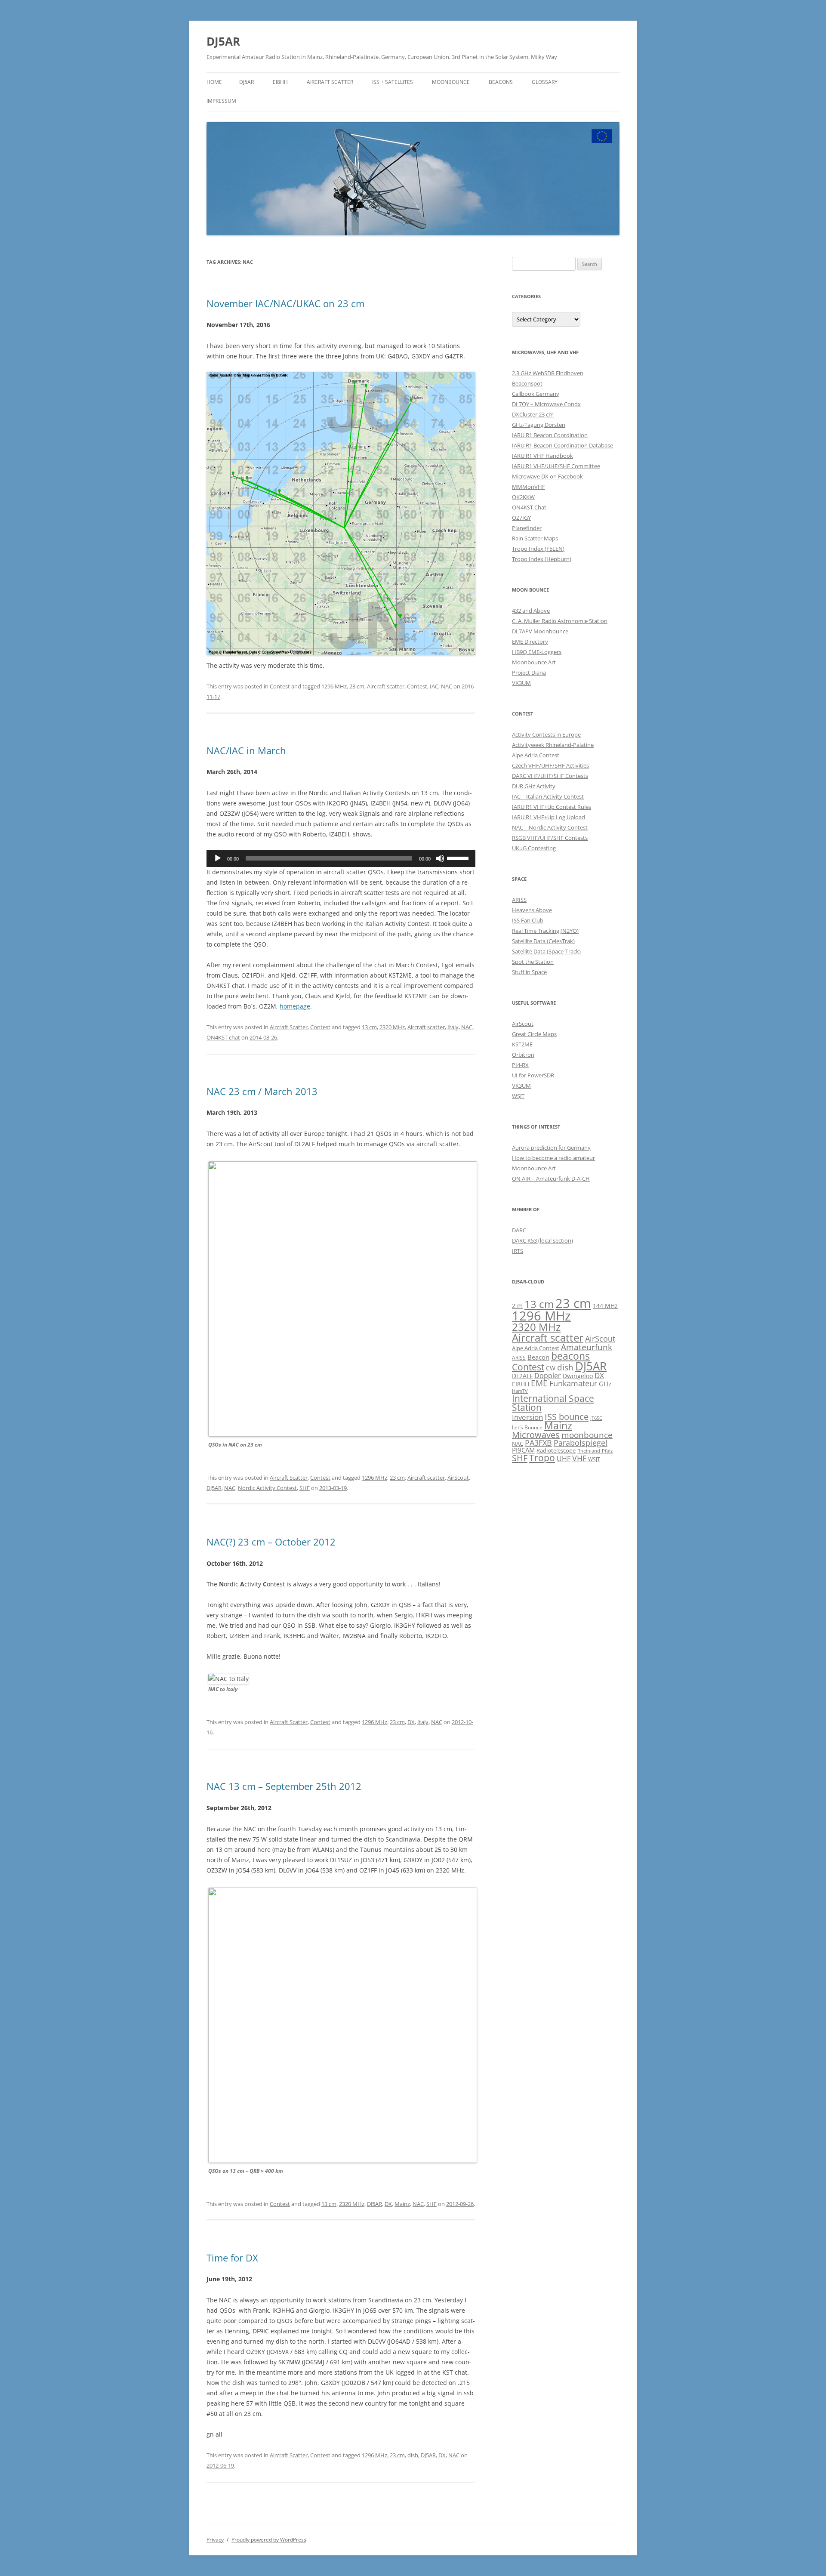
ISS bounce (567, 1416)
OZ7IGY (521, 518)
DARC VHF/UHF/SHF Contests (550, 776)
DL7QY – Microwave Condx (546, 404)
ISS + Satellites (393, 82)
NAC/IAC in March (246, 750)
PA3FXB (538, 1443)
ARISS (519, 900)
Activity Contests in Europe (546, 734)
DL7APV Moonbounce (540, 631)
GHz (605, 1384)
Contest (280, 686)
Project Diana (529, 673)
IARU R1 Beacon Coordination (550, 435)
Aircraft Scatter (330, 82)
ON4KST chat (223, 1037)
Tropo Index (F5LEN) (538, 549)
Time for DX (232, 2258)
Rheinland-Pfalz (595, 1451)
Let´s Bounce (527, 1427)
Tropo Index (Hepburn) (542, 559)
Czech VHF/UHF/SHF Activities (550, 765)
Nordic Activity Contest (267, 1488)
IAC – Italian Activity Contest (548, 796)
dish (413, 2455)
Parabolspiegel (581, 1443)
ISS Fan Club (528, 920)
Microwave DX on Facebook (547, 476)
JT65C (596, 1418)
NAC (447, 686)
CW (551, 1368)
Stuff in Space (529, 972)
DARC (519, 1230)
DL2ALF (522, 1376)
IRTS (518, 1251)
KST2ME (522, 1044)
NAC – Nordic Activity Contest (550, 827)
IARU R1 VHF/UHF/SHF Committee (556, 466)
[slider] (459, 858)
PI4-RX (520, 1065)
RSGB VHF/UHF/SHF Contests (550, 838)
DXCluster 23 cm (533, 414)
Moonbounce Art (534, 662)
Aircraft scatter (386, 686)
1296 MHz (334, 686)
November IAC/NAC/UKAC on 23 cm (285, 303)
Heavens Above (532, 910)
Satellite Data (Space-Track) (546, 951)
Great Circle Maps (534, 1034)
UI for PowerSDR (533, 1075)
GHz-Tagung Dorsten (539, 425)
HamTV (520, 1391)
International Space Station (553, 1403)
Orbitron (523, 1055)
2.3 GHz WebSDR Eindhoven (548, 373)
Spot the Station (533, 962)
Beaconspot (527, 383)
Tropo (542, 1458)
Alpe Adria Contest (536, 755)
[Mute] (440, 858)
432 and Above (531, 611)
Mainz (402, 2204)
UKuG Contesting (534, 848)
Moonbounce (451, 82)
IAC (434, 686)
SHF (305, 1488)
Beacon (538, 1357)
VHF (579, 1458)
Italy (453, 1027)
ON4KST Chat (529, 507)
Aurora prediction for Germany (551, 1148)
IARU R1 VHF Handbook (542, 456)
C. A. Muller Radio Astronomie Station (560, 621)
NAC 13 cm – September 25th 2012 (284, 1786)
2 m (517, 1306)
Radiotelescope (556, 1450)
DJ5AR (223, 41)
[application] (341, 858)
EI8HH (280, 82)
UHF (564, 1459)
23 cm (357, 686)
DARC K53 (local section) (542, 1240)
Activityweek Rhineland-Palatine (553, 745)
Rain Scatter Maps (535, 538)
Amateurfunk (587, 1347)
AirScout (458, 1478)
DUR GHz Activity (534, 786)
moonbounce (587, 1435)
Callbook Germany (536, 394)
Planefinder (527, 528)
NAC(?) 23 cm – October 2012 (271, 1542)
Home (214, 82)
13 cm (369, 1027)
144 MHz (605, 1306)
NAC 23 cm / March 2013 (262, 1091)
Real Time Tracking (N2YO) (545, 931)
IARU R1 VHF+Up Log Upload (549, 817)
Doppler (548, 1376)
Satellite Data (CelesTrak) (543, 941)
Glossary (545, 82)
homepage (295, 1006)
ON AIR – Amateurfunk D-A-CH (551, 1178)
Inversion (527, 1417)
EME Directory (530, 642)
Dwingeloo (578, 1376)
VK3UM (521, 683)
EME (539, 1383)
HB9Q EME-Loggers (537, 652)
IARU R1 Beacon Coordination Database (562, 445)
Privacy (215, 2540)
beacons (570, 1356)
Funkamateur (573, 1383)
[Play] (218, 858)
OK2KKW (523, 497)
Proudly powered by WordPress (269, 2540)
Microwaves (536, 1435)
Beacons (501, 82)
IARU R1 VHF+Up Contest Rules (552, 807)
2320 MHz (392, 1027)
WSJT (518, 1096)
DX (411, 1722)
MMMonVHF (529, 487)
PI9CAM (523, 1450)
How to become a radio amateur (553, 1158)
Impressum (221, 101)
